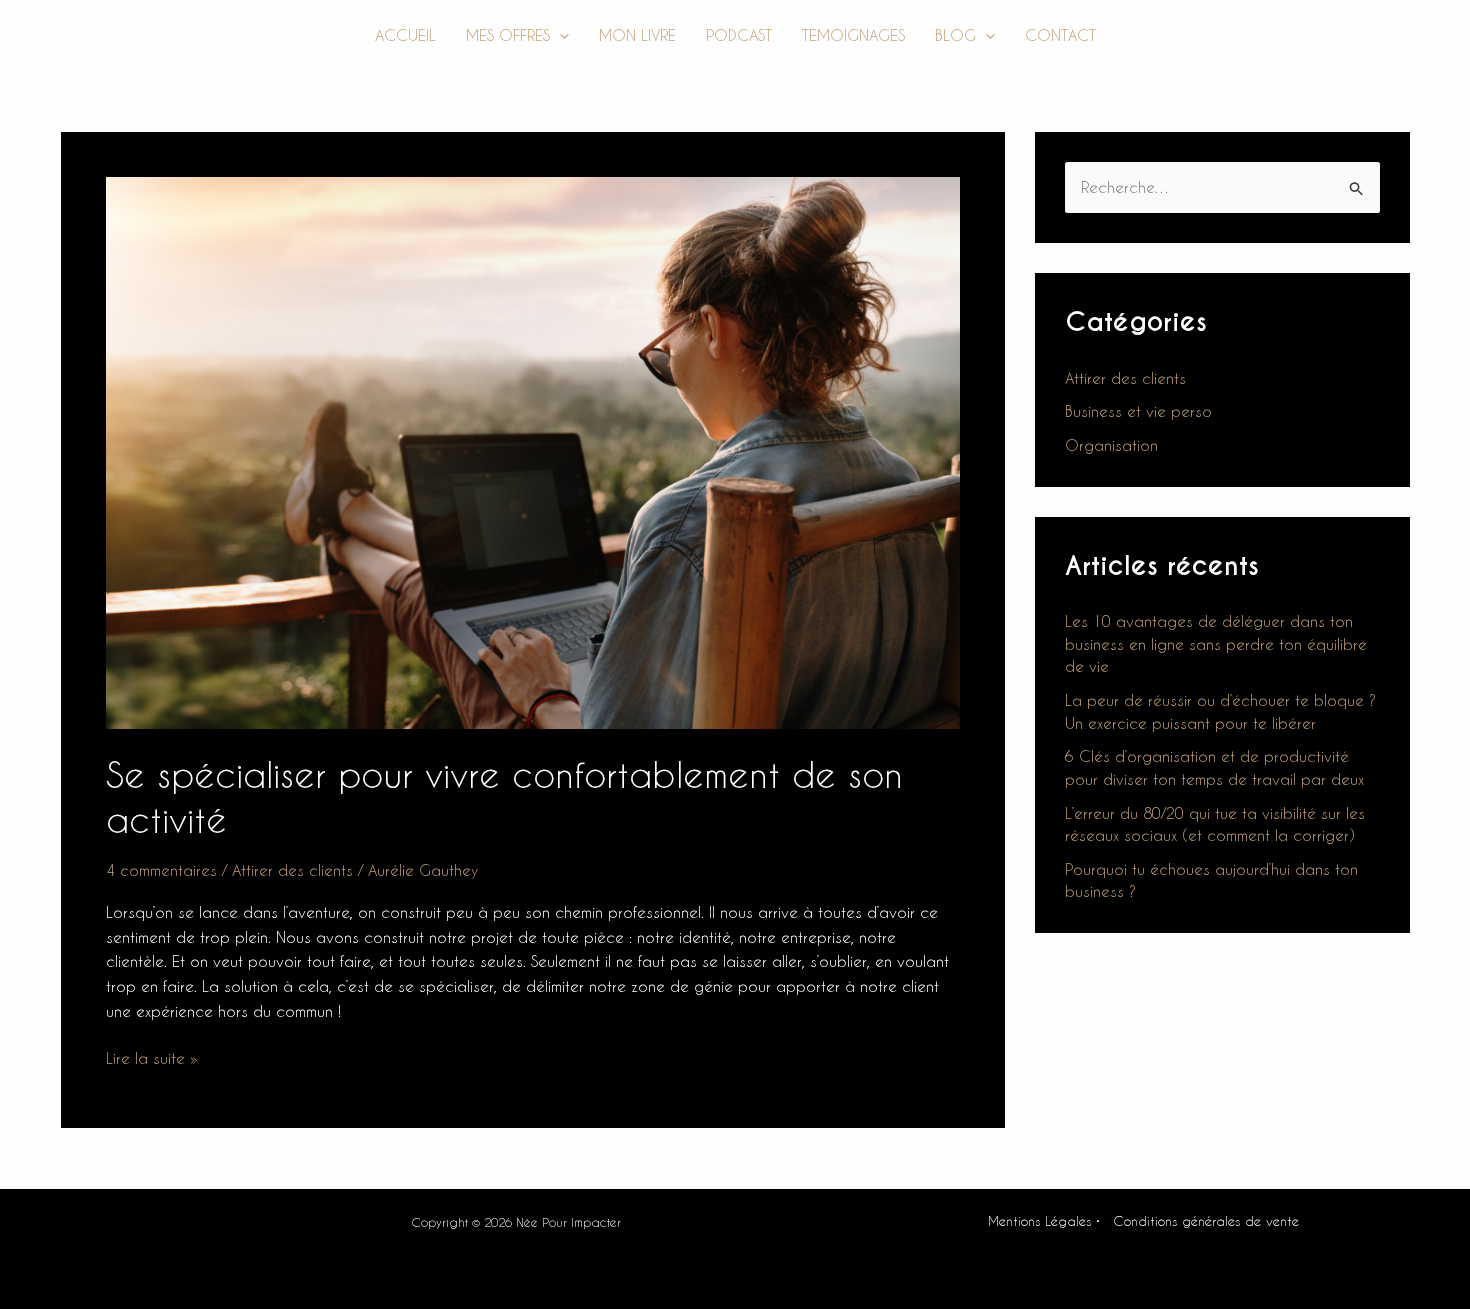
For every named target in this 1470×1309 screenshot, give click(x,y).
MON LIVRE (637, 35)
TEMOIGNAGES (853, 35)
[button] (559, 35)
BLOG (955, 35)
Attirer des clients (292, 870)
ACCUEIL (405, 35)
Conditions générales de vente (1206, 1220)
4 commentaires (161, 870)
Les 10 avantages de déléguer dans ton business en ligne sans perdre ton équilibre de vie (1216, 643)
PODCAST (739, 35)
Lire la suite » (151, 1056)
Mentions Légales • (1044, 1220)
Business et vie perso (1138, 411)
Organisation (1111, 445)
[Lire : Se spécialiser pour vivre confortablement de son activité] (533, 451)
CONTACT (1060, 35)
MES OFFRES (508, 35)
